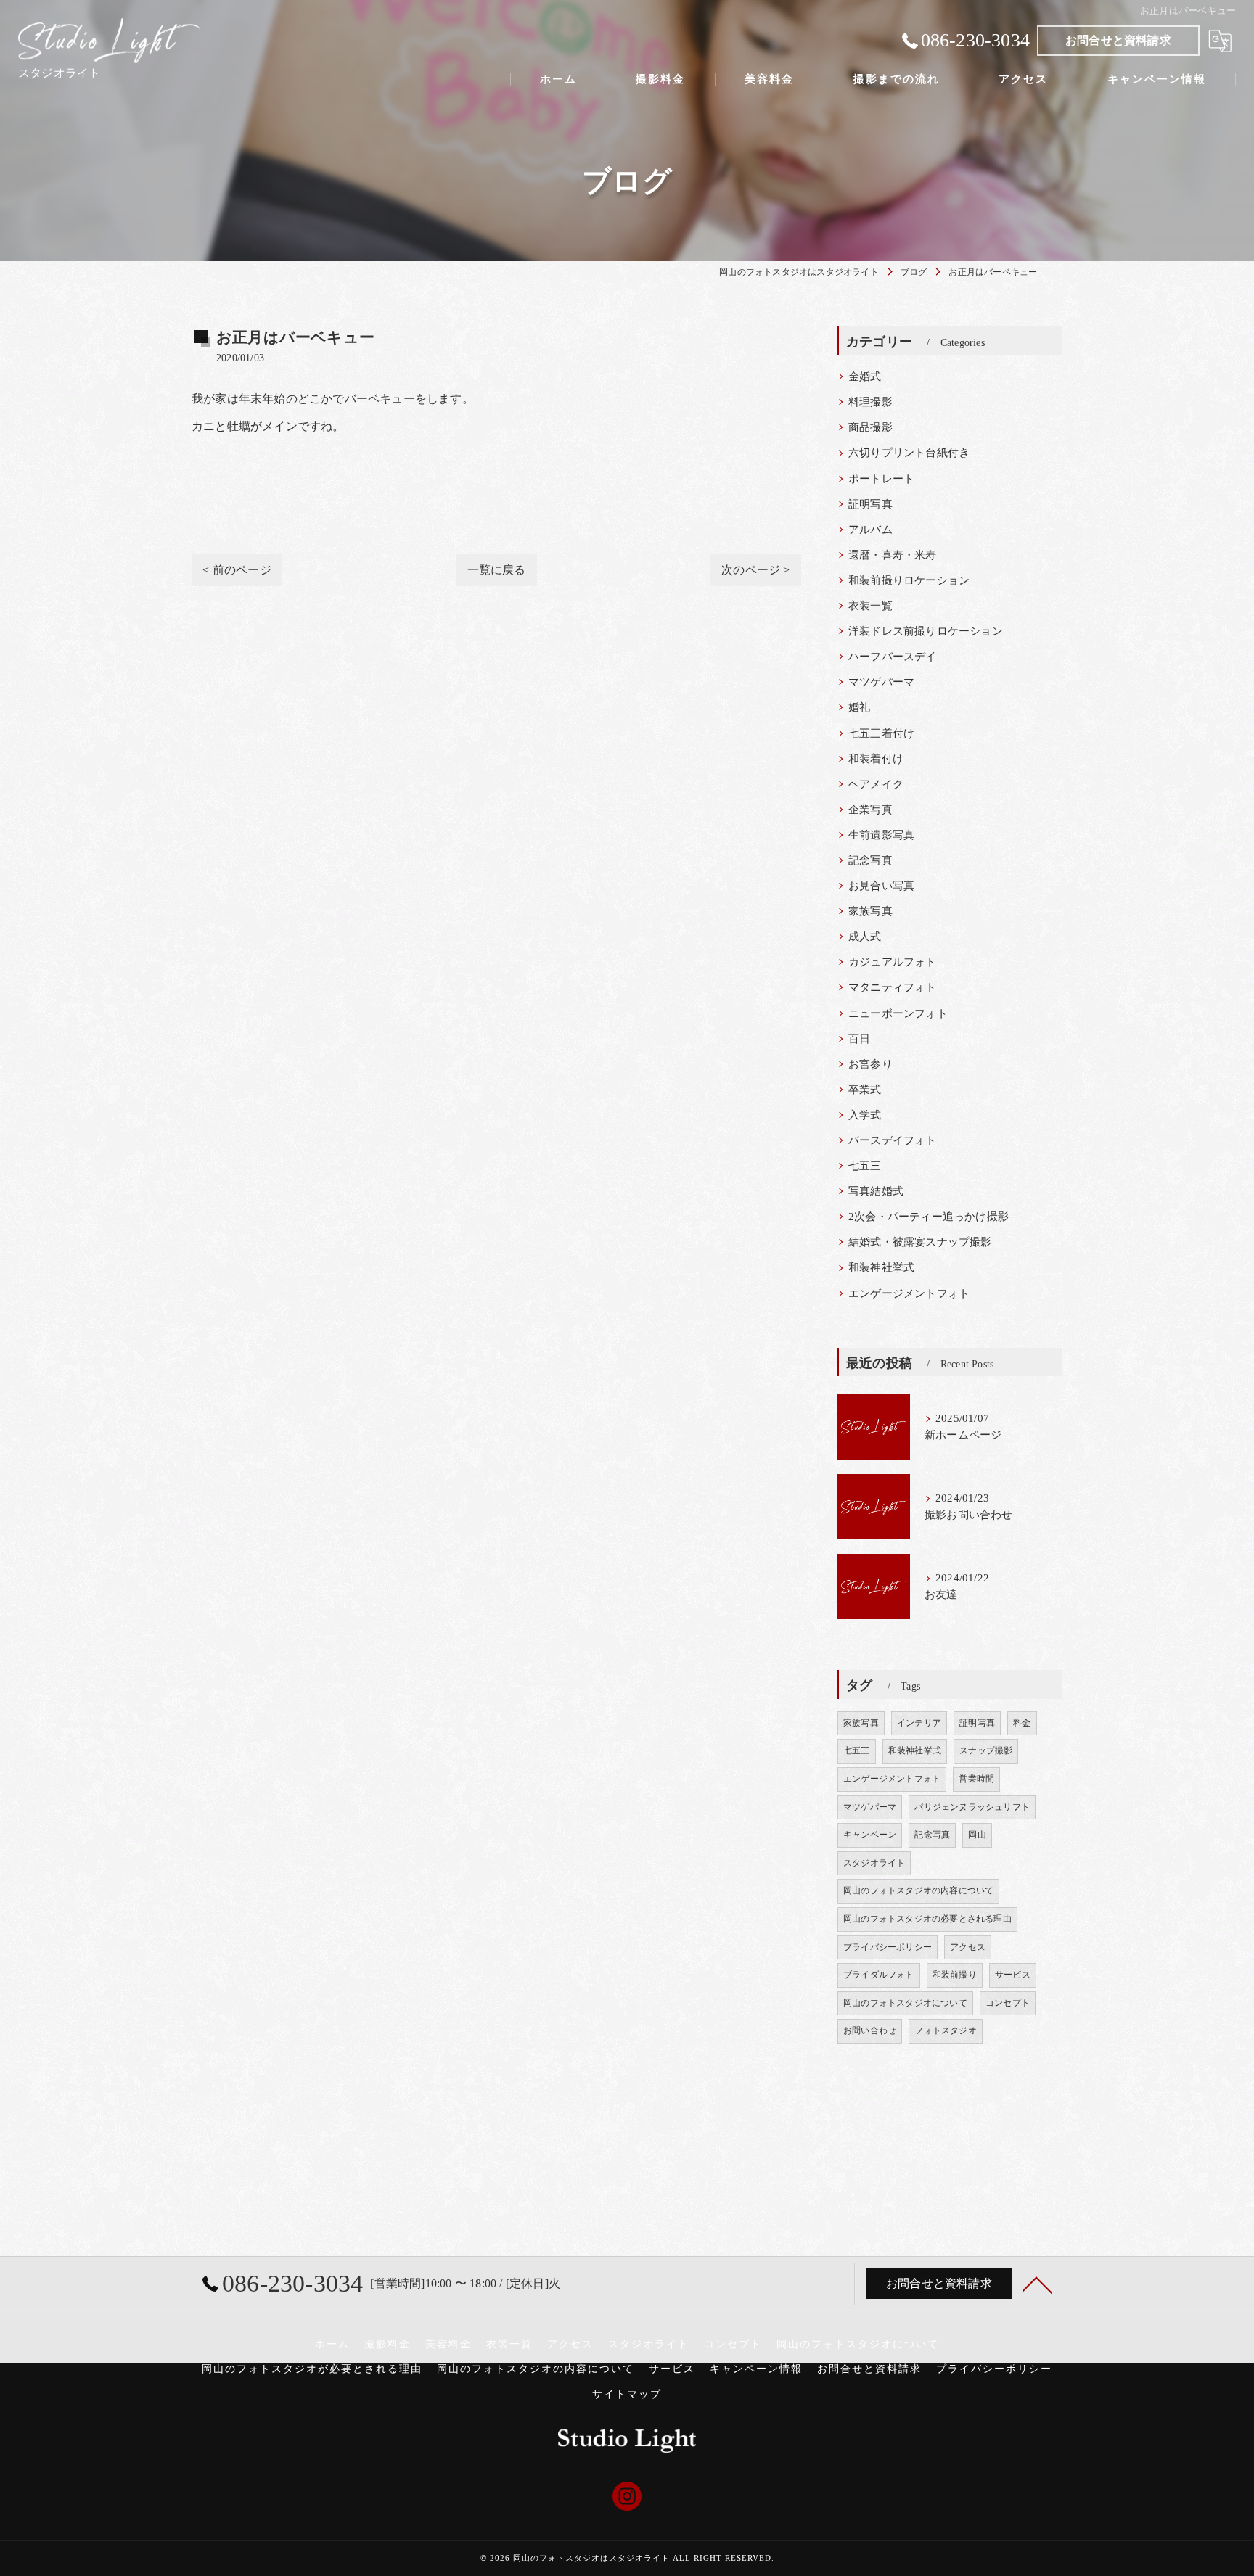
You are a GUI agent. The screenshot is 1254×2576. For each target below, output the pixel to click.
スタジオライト (874, 1863)
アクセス (968, 1947)
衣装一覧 (870, 606)
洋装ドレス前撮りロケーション (926, 631)
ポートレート (881, 479)
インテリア (919, 1723)
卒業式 (865, 1090)
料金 (1022, 1723)
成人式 (865, 937)
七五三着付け (881, 733)
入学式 (865, 1115)
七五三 (865, 1166)
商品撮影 (870, 427)
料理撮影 (870, 402)
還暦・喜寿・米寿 (893, 555)
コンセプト (1008, 2003)
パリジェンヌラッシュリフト (972, 1807)
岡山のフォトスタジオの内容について (918, 1890)
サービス (1013, 1975)
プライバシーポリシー (888, 1947)
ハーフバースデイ (893, 657)
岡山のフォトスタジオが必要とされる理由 (312, 2369)
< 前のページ (237, 570)
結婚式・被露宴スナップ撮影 (920, 1242)
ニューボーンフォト (898, 1013)
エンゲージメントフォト (909, 1293)
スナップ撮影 (986, 1750)
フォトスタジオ (945, 2030)
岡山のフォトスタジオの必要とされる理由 (927, 1919)
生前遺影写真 (881, 835)
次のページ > (755, 570)
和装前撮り (955, 1975)
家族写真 (870, 911)
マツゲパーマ (881, 682)
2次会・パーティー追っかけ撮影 (929, 1217)
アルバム (870, 530)
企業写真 (870, 810)
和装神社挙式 (881, 1267)
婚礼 (859, 707)
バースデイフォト (893, 1140)
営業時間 (976, 1779)
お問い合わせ (870, 2030)
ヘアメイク (876, 784)
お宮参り (870, 1064)
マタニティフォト (893, 987)
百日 (859, 1039)
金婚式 (865, 376)
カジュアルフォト (893, 962)
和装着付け (876, 759)
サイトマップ (627, 2394)
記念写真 (870, 860)
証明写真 (870, 504)
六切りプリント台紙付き (909, 453)
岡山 (977, 1835)
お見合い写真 (881, 886)
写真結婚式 (876, 1191)
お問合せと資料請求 (1118, 40)
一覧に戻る (497, 570)
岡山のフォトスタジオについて (905, 2003)
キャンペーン (870, 1835)
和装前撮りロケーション (909, 580)
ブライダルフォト (879, 1975)
